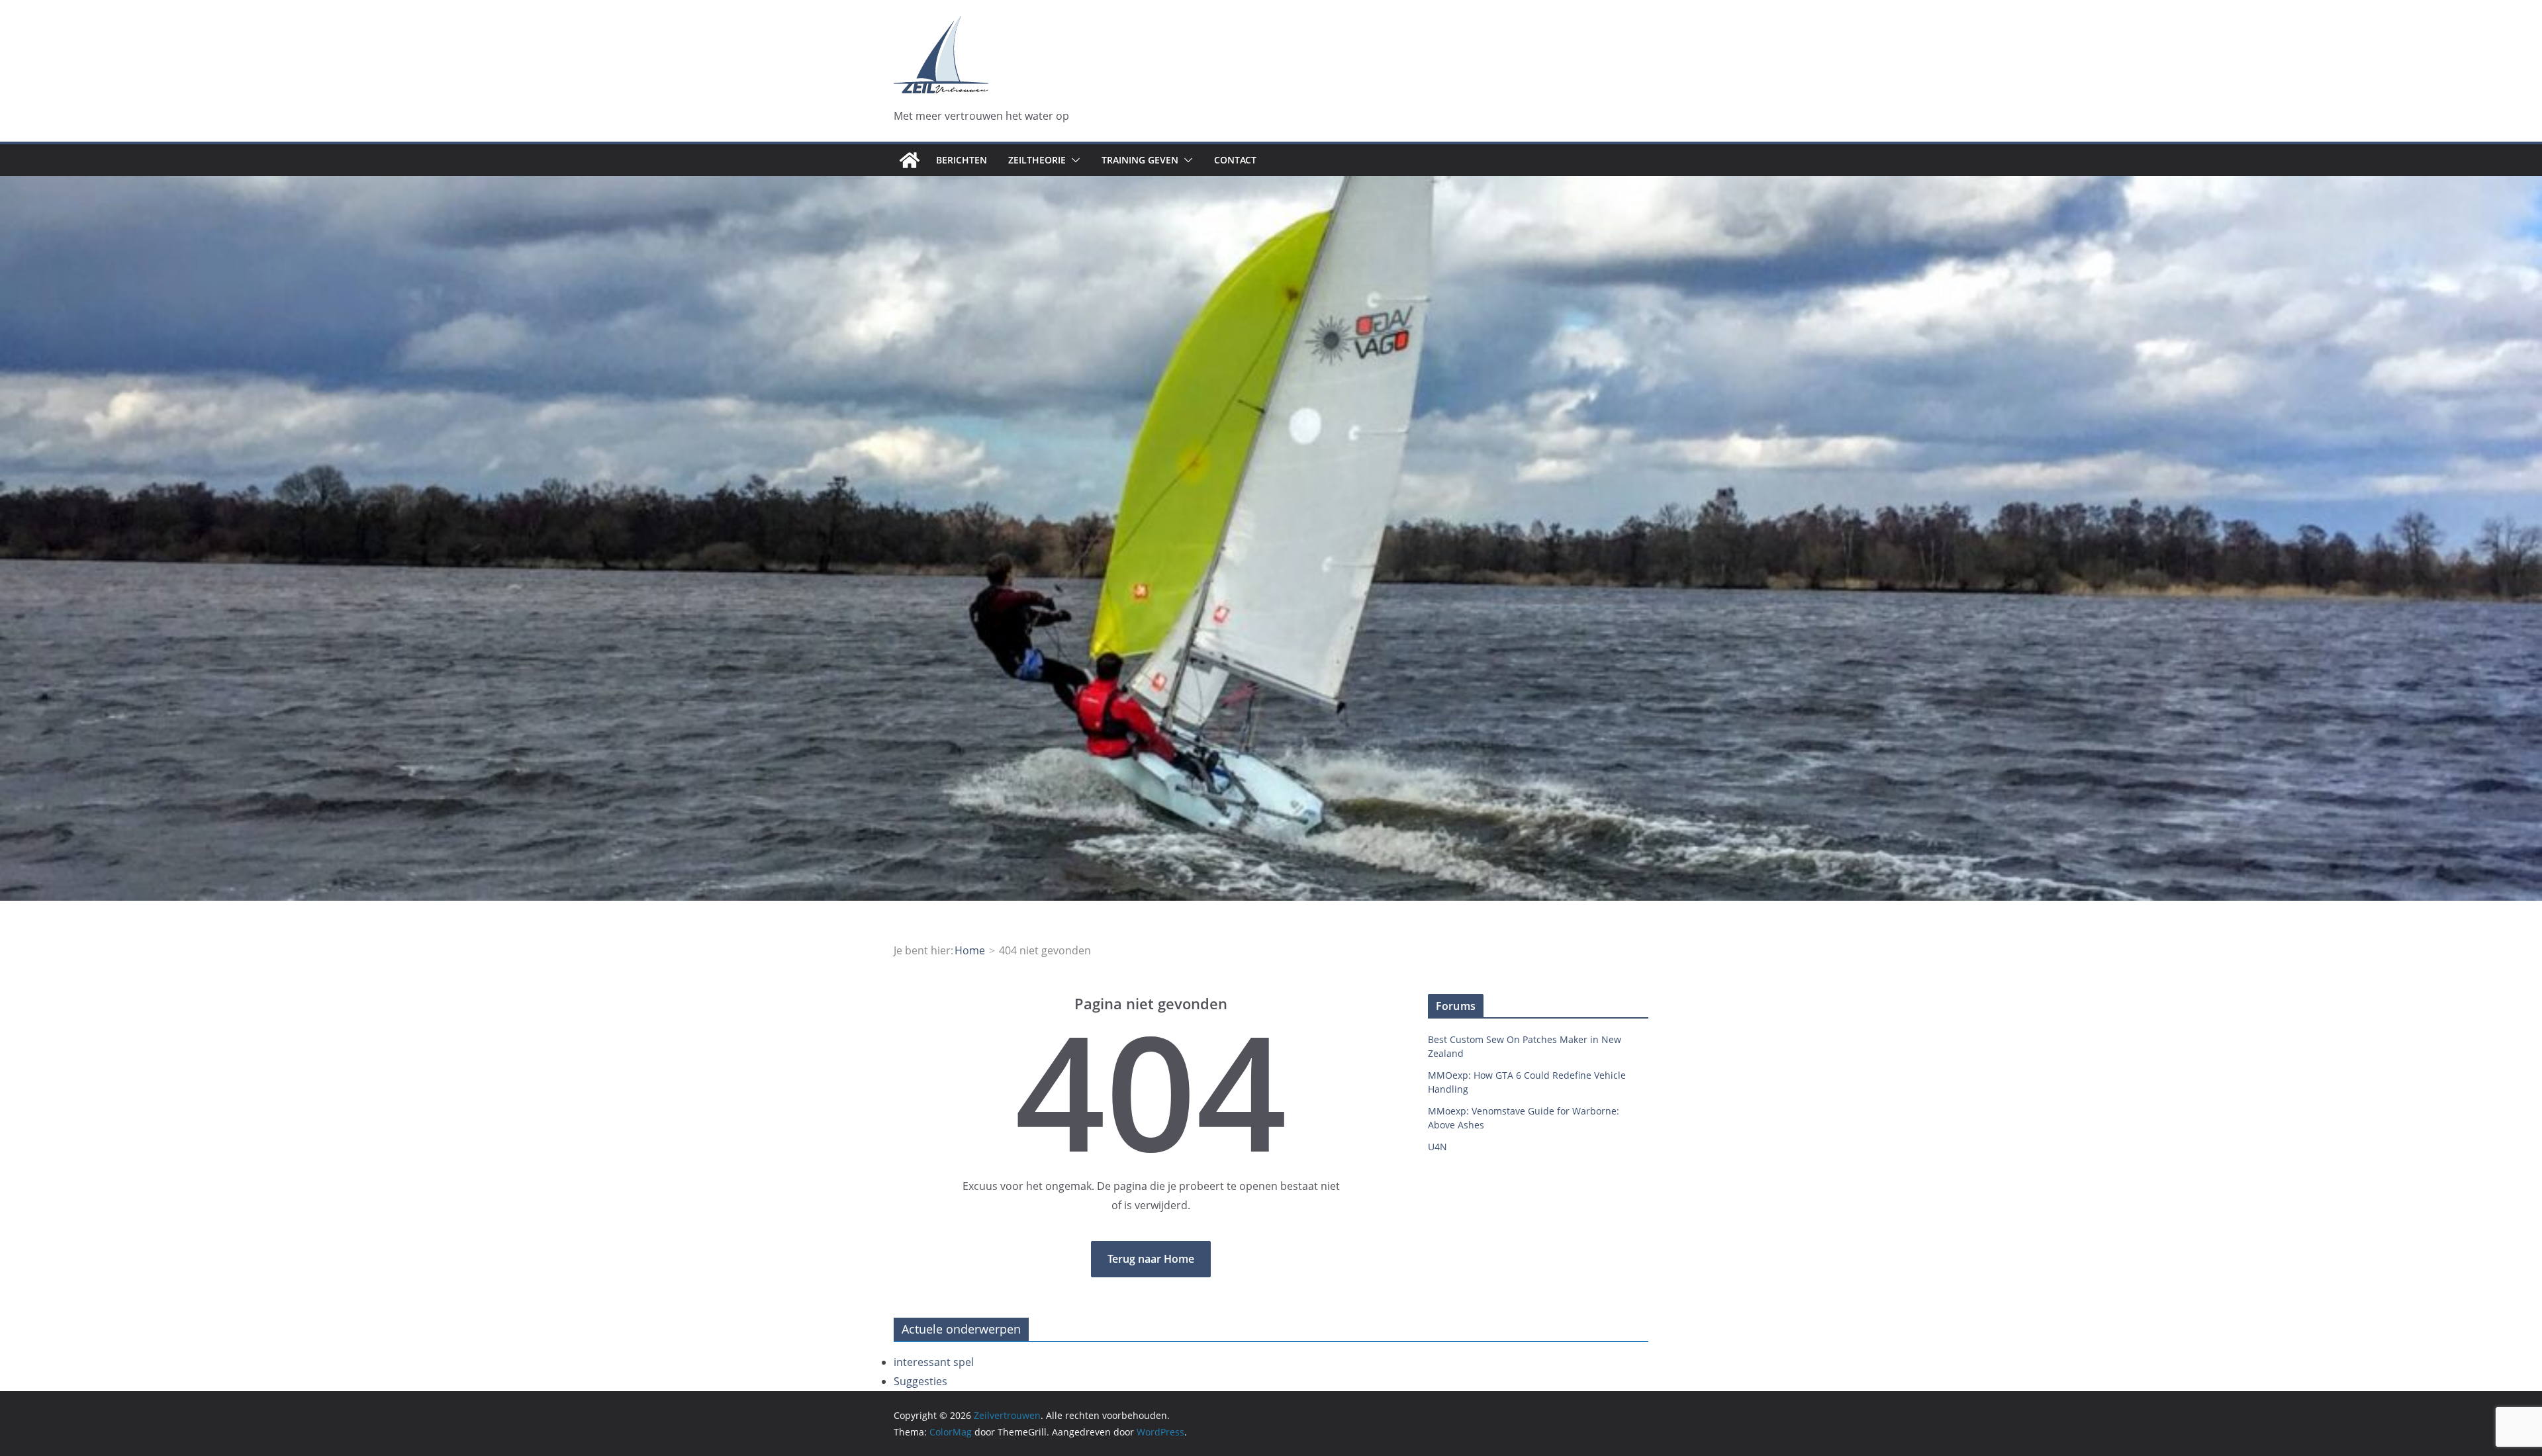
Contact (1235, 160)
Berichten (962, 160)
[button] (1073, 160)
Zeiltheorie (1037, 160)
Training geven (1140, 160)
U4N (1437, 1147)
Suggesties (920, 1381)
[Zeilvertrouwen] (910, 160)
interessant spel (934, 1362)
